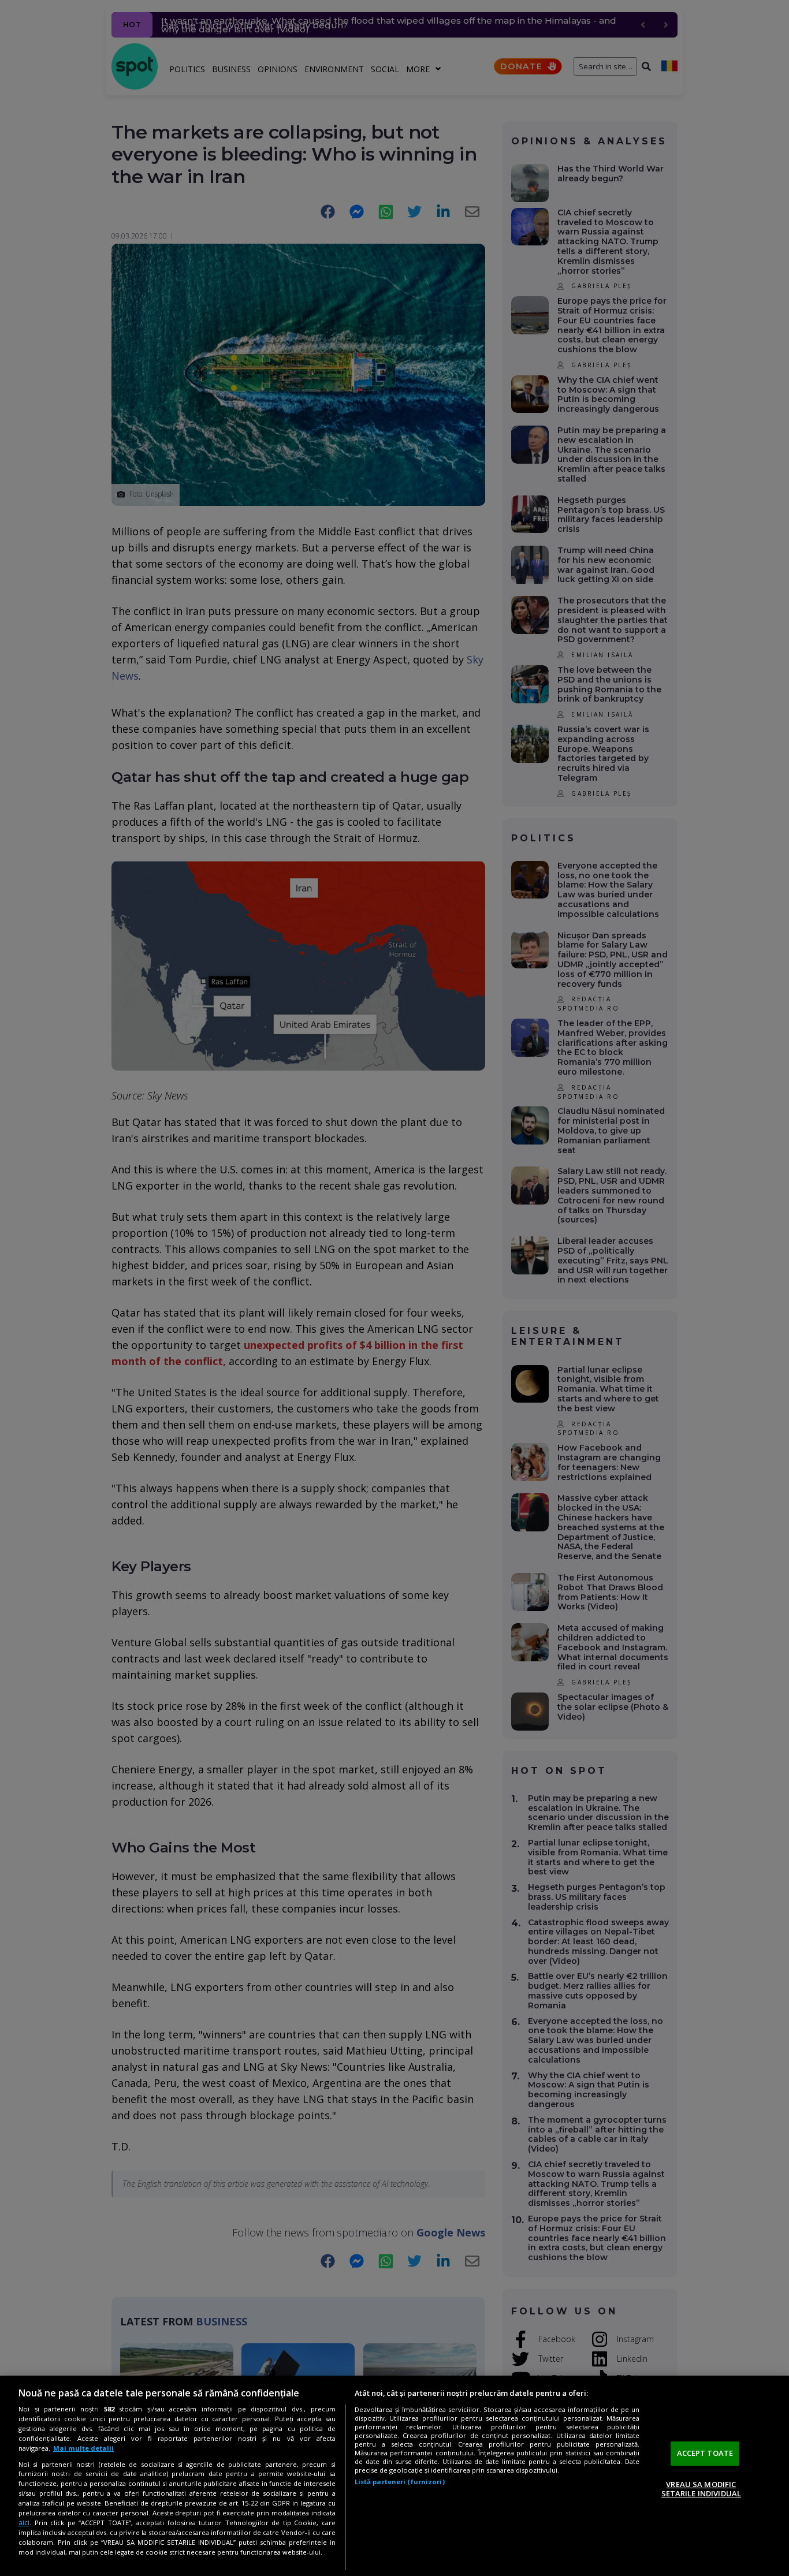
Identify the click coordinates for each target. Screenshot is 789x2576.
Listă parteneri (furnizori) (400, 2482)
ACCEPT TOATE (705, 2453)
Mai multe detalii (83, 2448)
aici (24, 2523)
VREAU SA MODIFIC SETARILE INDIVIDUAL (701, 2489)
